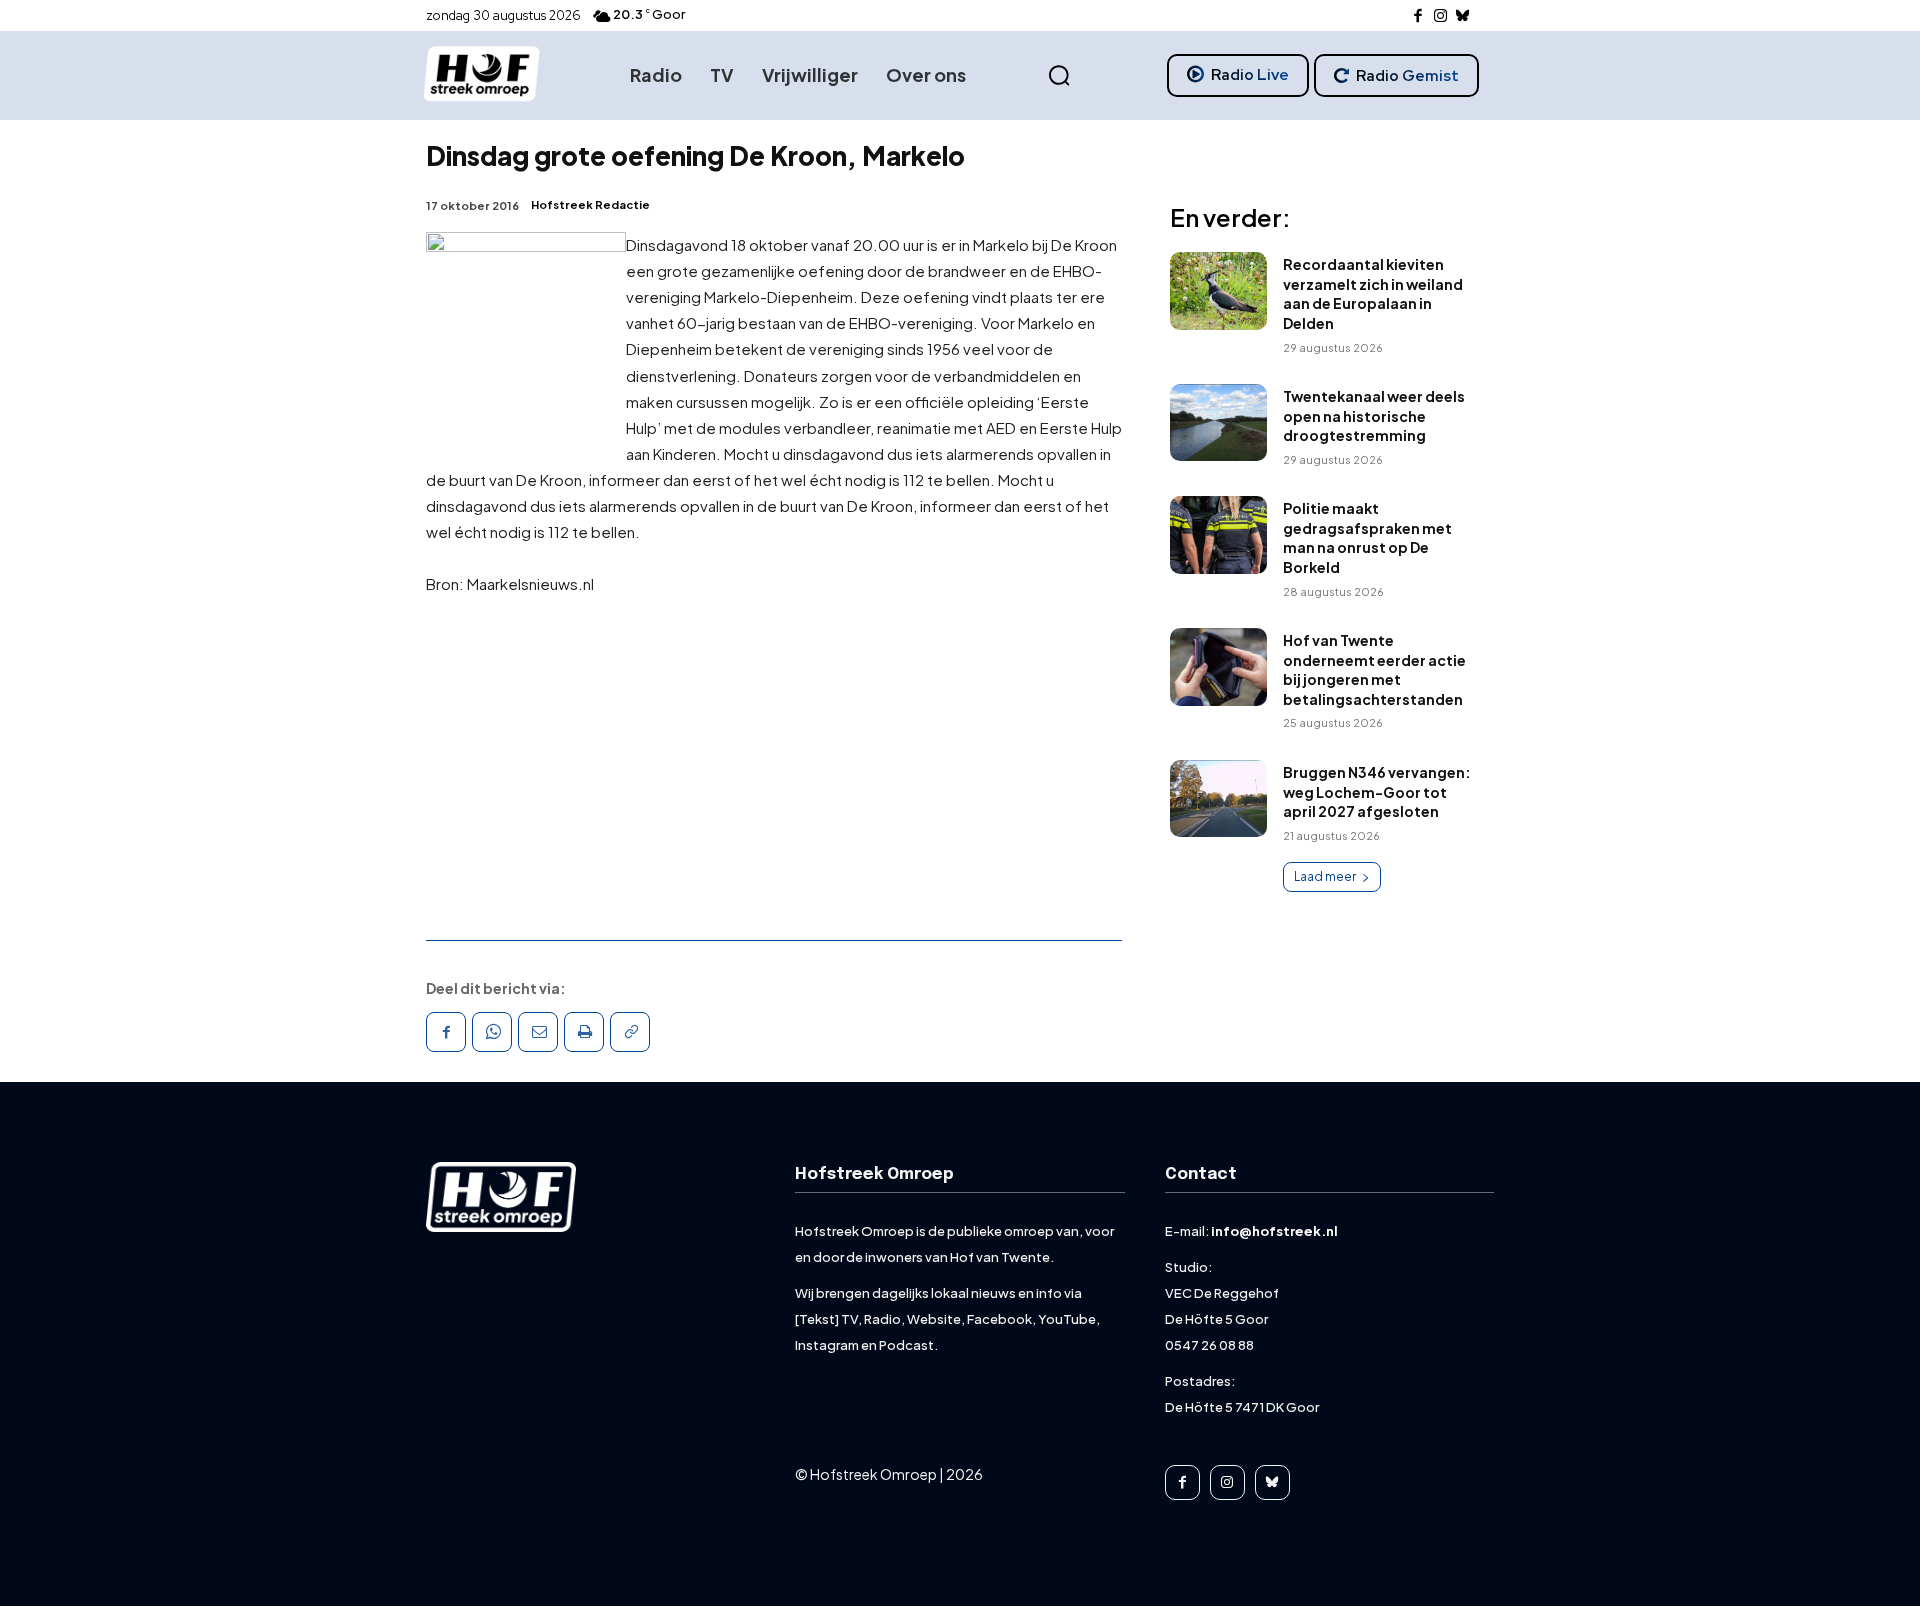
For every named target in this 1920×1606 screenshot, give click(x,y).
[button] (1059, 76)
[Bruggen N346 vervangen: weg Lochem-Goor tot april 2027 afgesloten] (1218, 799)
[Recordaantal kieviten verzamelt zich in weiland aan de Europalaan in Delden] (1218, 291)
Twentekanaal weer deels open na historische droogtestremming (1374, 415)
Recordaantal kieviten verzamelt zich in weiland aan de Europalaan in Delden (1373, 293)
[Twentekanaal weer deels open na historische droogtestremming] (1218, 423)
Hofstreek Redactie (590, 204)
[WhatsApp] (492, 1032)
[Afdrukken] (584, 1032)
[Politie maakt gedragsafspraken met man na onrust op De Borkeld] (1218, 535)
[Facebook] (1418, 16)
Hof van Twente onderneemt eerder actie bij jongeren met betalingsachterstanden (1374, 669)
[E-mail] (538, 1032)
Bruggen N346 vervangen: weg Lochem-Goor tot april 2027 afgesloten (1377, 791)
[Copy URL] (630, 1032)
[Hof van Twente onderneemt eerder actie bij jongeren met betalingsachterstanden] (1218, 667)
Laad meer (1325, 876)
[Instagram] (1440, 16)
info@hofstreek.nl (1274, 1231)
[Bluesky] (1463, 16)
